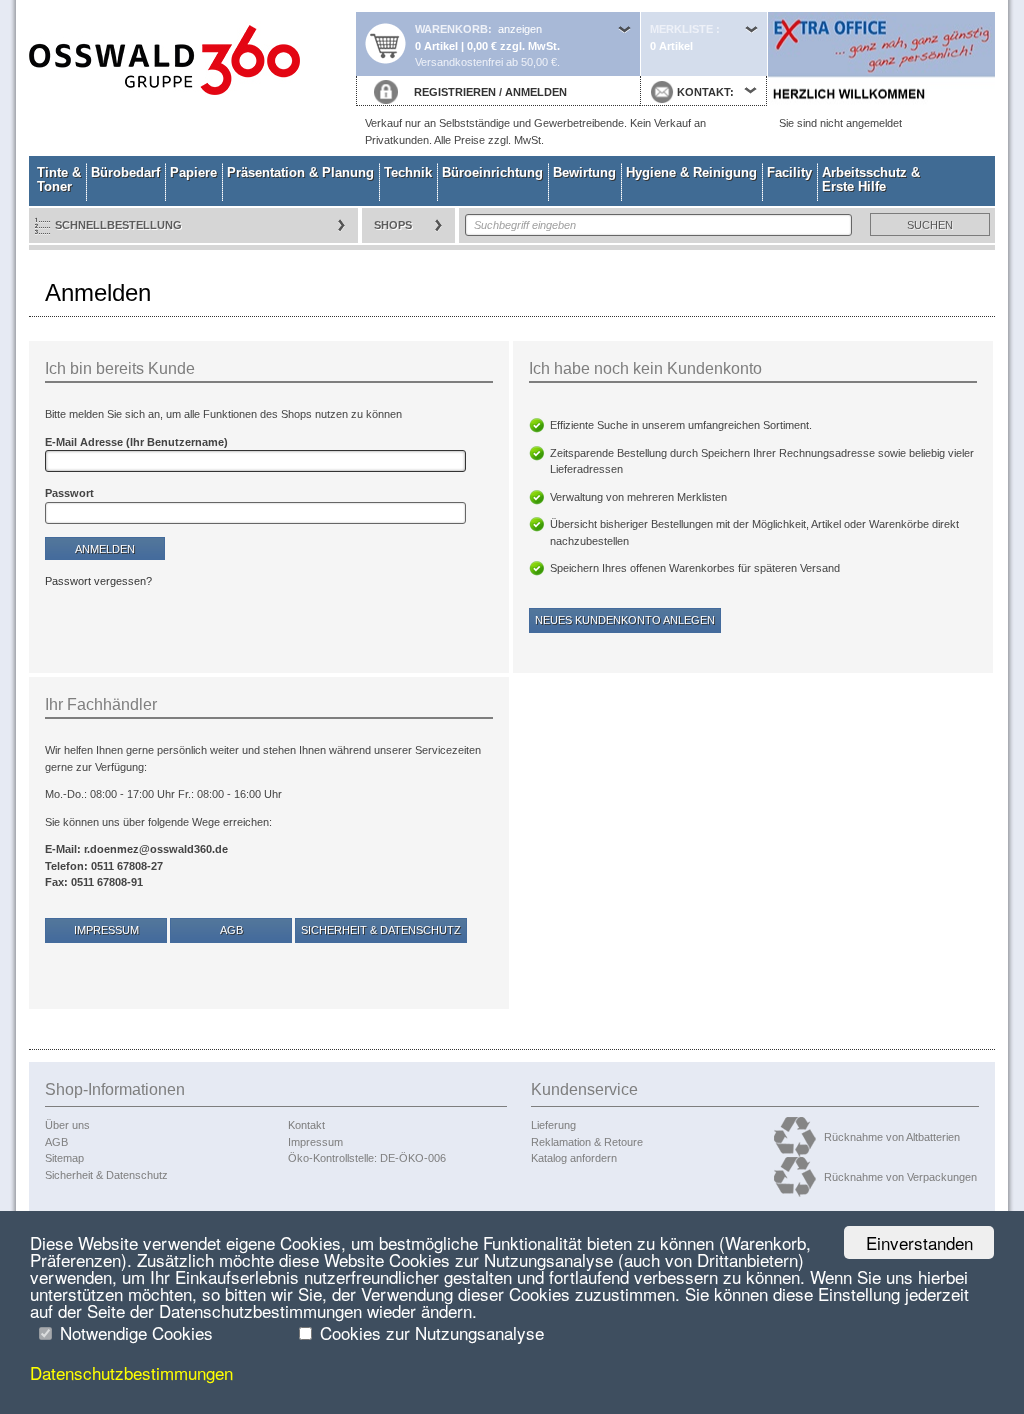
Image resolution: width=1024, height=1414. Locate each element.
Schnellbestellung (118, 225)
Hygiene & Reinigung (691, 172)
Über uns (67, 1125)
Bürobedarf (125, 172)
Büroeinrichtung (492, 172)
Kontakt (306, 1125)
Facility (789, 172)
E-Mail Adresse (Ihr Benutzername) (136, 442)
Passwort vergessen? (98, 581)
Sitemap (64, 1158)
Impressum (106, 930)
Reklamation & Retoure (587, 1142)
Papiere (193, 172)
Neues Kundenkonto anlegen (625, 620)
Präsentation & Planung (300, 172)
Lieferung (553, 1125)
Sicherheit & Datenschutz (381, 930)
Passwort (69, 493)
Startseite (192, 78)
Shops (393, 225)
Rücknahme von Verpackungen (900, 1177)
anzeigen (520, 29)
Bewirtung (584, 172)
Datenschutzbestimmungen (131, 1372)
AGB (231, 930)
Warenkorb (451, 29)
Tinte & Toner (59, 179)
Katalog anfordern (574, 1158)
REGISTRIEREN (455, 92)
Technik (408, 172)
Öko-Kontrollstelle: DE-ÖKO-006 (367, 1158)
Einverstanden (919, 1242)
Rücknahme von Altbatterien (892, 1137)
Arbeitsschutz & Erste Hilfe (871, 179)
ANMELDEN (536, 92)
